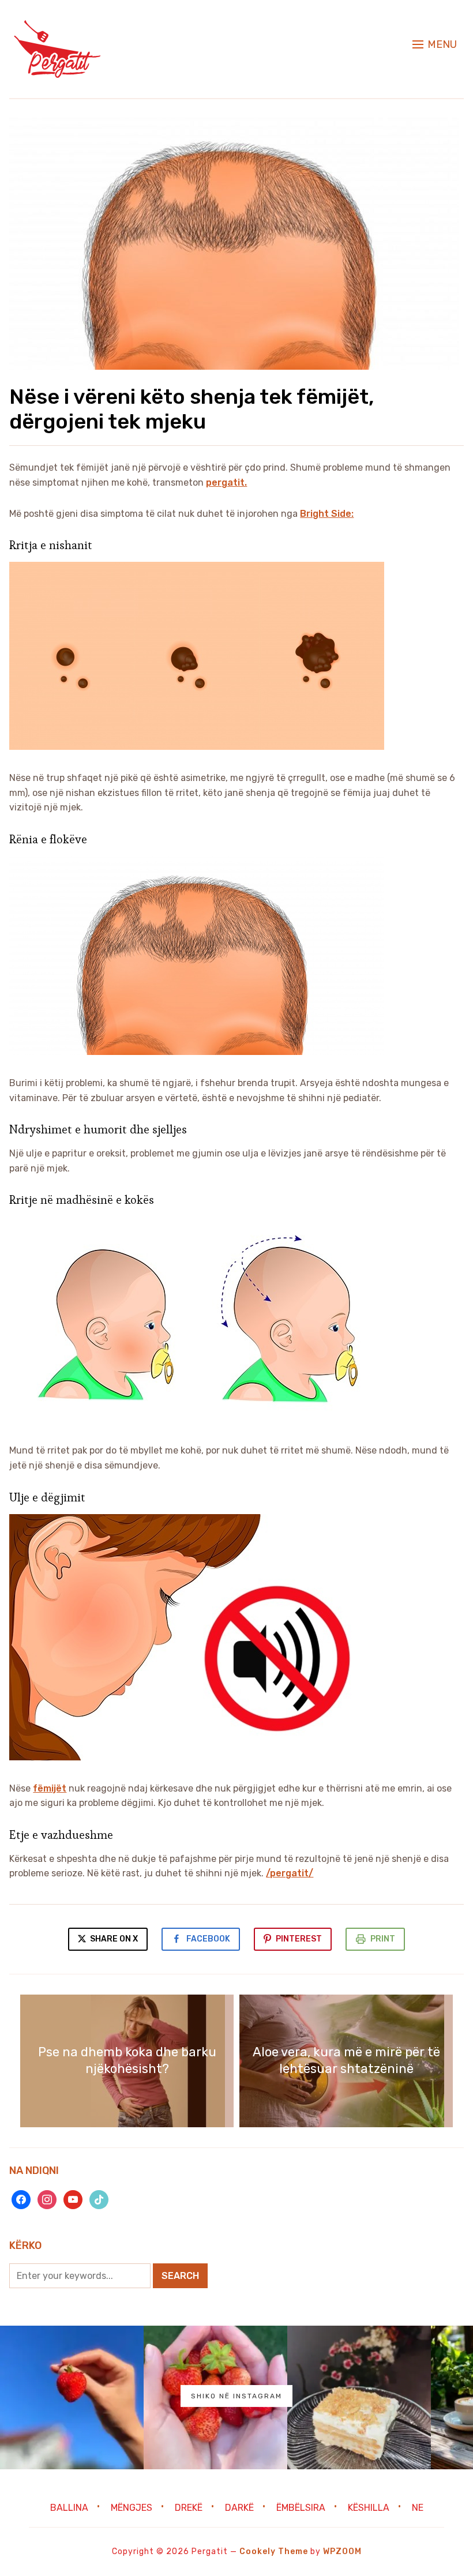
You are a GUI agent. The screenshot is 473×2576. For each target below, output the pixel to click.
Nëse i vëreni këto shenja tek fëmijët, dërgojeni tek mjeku (192, 409)
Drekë (189, 2508)
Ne (418, 2508)
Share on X (113, 1939)
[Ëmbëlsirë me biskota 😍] (359, 2397)
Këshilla (369, 2508)
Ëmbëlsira (301, 2508)
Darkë (239, 2508)
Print (383, 1939)
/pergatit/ (290, 1873)
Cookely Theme (274, 2551)
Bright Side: (327, 514)
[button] (435, 44)
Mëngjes (132, 2508)
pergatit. (226, 482)
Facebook (208, 1939)
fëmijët (50, 1788)
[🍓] (72, 2397)
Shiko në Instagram (236, 2396)
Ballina (69, 2508)
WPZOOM (342, 2551)
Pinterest (299, 1939)
